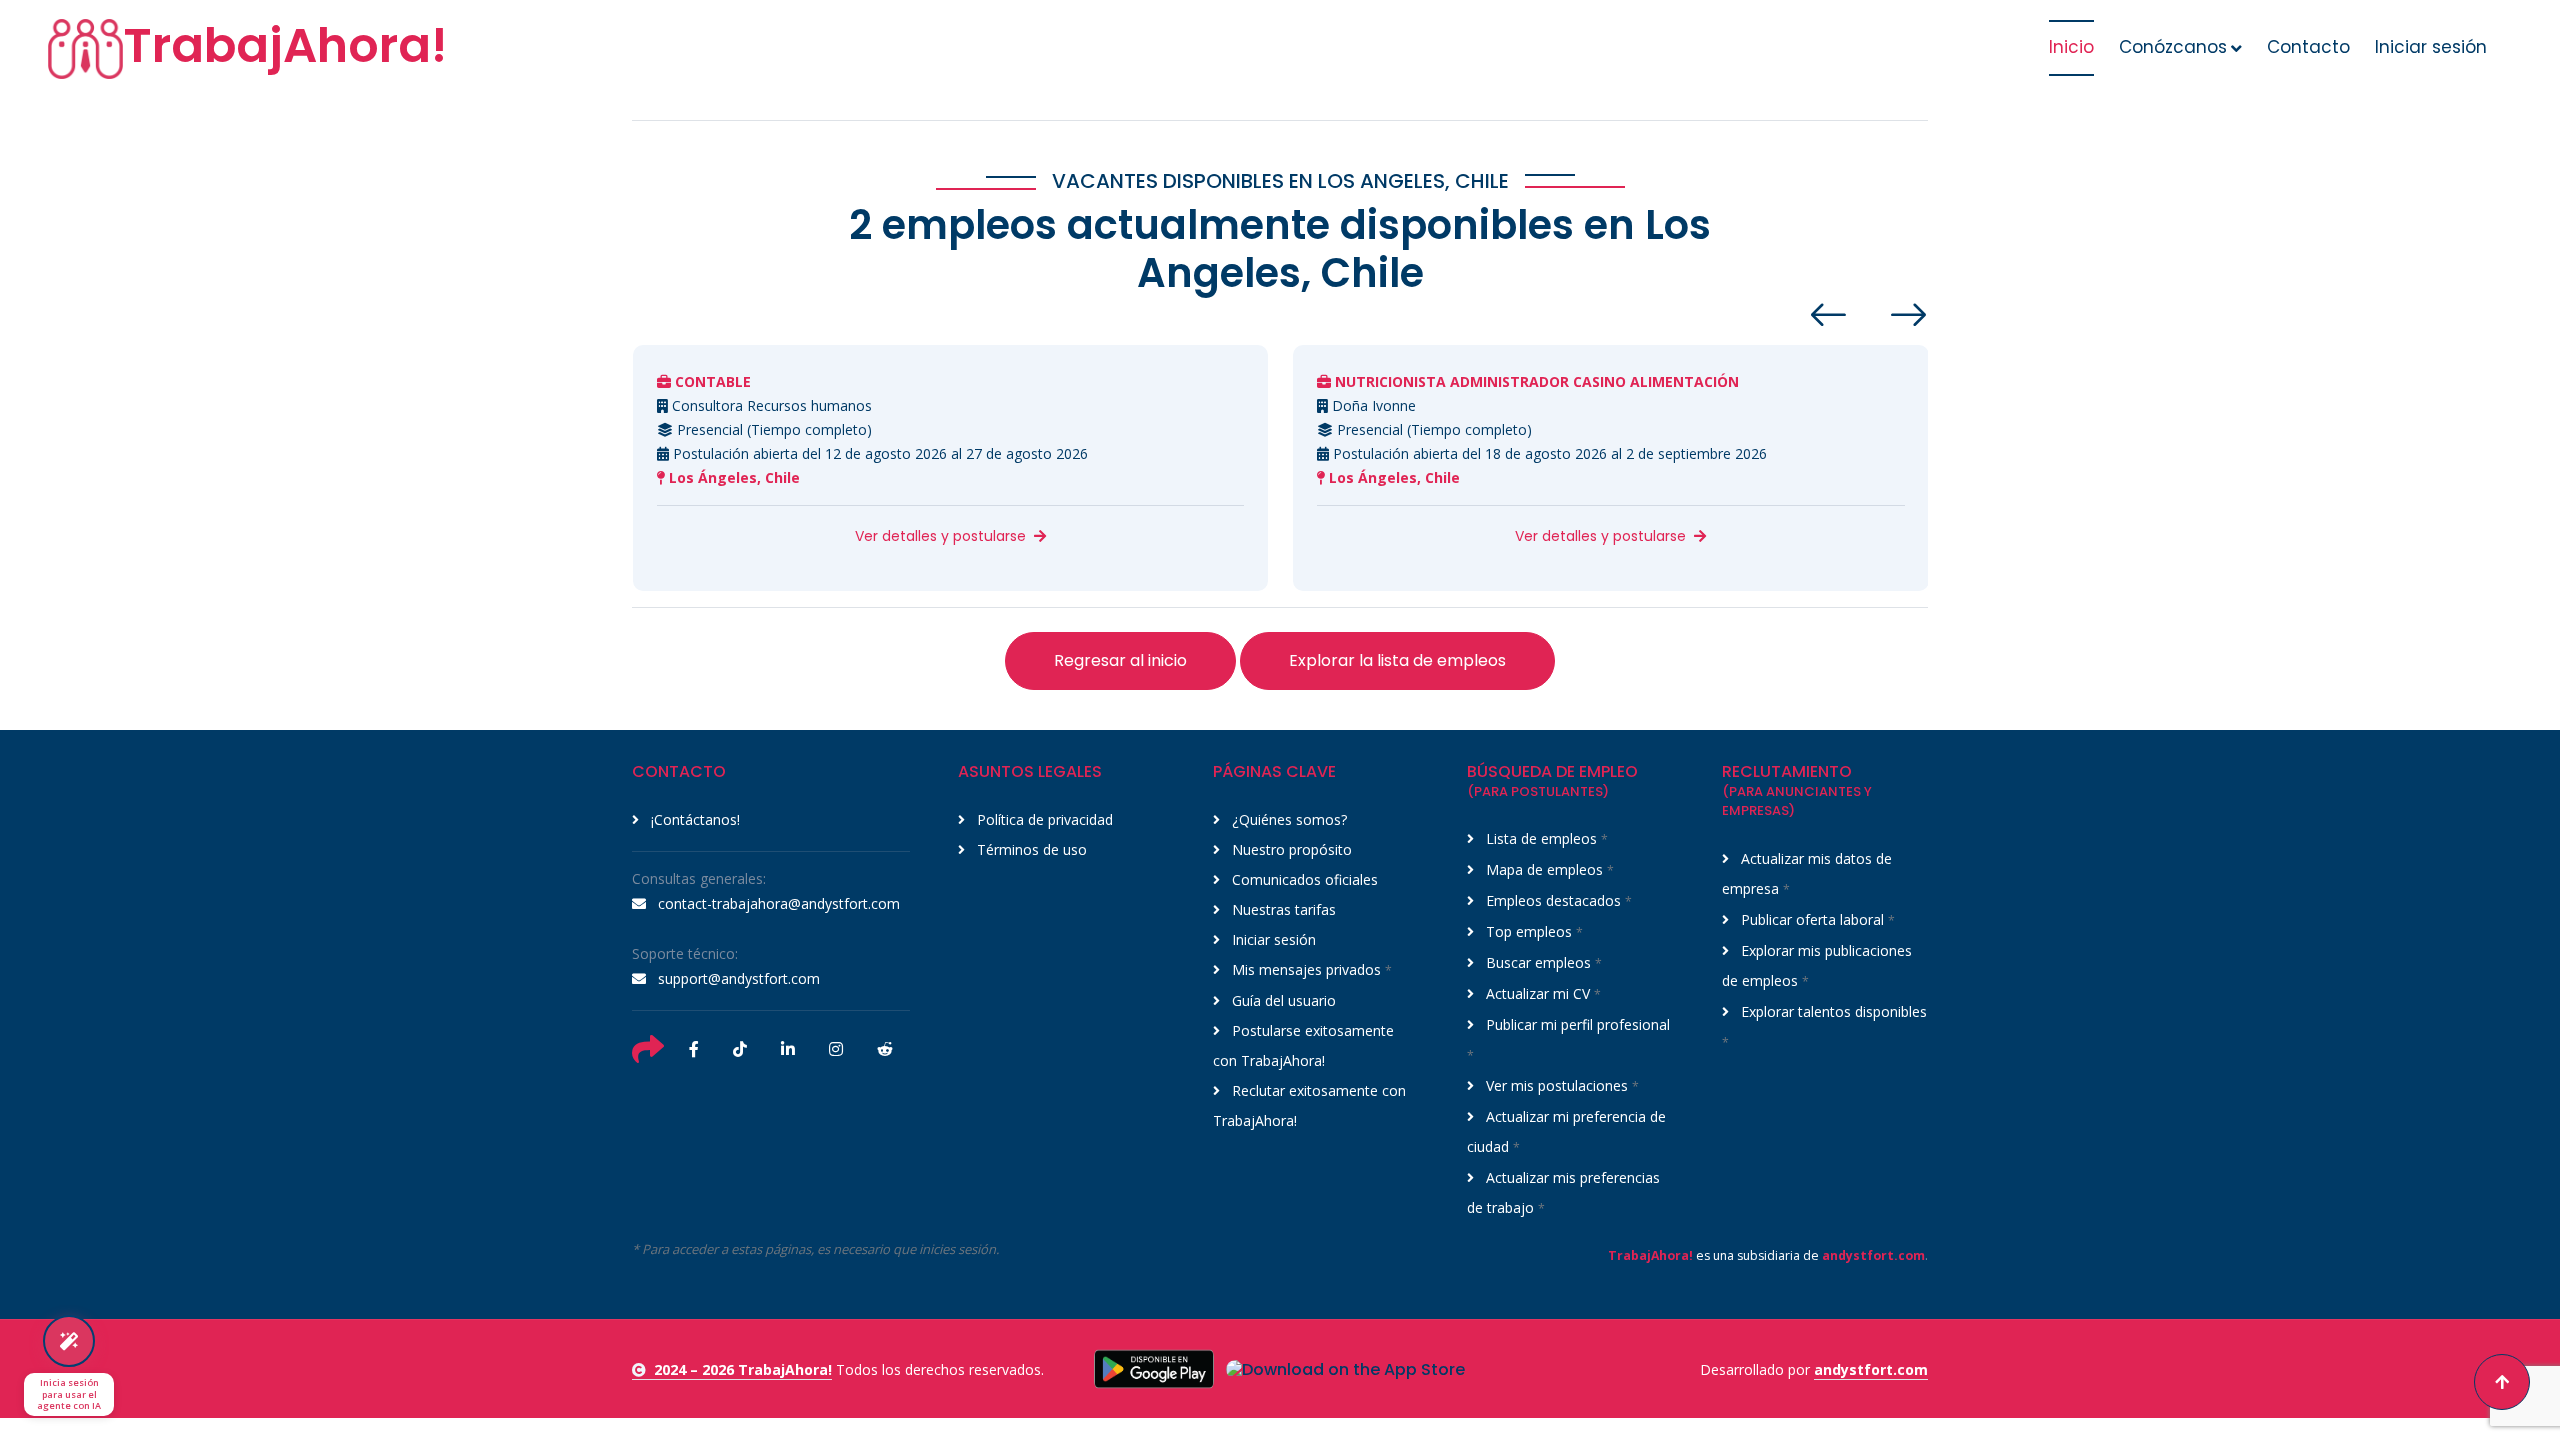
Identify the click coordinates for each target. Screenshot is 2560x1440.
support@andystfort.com (737, 978)
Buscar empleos (1542, 962)
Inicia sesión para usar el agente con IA (69, 1394)
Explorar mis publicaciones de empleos (1817, 965)
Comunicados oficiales (1303, 879)
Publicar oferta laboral (1816, 919)
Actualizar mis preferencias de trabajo (1563, 1192)
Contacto (2308, 47)
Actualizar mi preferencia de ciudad (1566, 1131)
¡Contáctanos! (693, 819)
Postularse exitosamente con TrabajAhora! (1303, 1045)
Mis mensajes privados (1310, 969)
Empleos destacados (1557, 900)
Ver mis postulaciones (1560, 1085)
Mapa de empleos (1548, 869)
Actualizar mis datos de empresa (1807, 873)
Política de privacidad (1043, 819)
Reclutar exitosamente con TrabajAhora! (1309, 1105)
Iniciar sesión (2431, 47)
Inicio (2071, 47)
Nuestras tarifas (1282, 909)
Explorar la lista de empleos (1397, 660)
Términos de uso (1030, 849)
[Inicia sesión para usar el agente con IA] (69, 1341)
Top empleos (1532, 931)
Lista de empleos (1545, 838)
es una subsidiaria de (1766, 1255)
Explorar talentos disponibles (1824, 1026)
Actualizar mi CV (1541, 993)
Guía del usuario (1282, 1000)
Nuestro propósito (1290, 849)
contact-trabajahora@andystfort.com (777, 903)
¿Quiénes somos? (1287, 819)
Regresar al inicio (1120, 660)
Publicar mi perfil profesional (1568, 1039)
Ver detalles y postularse (940, 536)
